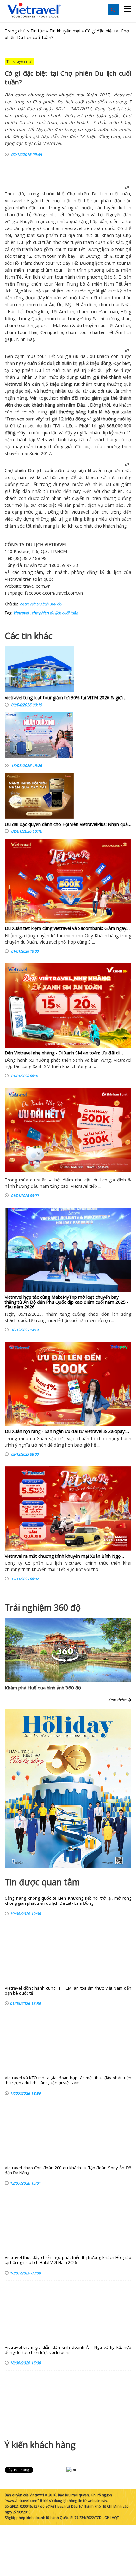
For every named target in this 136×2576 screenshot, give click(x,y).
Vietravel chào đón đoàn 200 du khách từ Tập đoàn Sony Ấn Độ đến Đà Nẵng (68, 2170)
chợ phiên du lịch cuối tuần (54, 613)
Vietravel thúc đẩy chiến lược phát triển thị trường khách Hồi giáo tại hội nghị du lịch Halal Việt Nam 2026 (68, 2260)
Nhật (126, 305)
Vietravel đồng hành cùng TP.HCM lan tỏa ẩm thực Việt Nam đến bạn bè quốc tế (68, 1991)
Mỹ (68, 305)
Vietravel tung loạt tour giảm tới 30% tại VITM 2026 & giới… (65, 698)
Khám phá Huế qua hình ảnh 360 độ (43, 1688)
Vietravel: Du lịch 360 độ (40, 604)
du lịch (124, 208)
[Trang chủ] (34, 10)
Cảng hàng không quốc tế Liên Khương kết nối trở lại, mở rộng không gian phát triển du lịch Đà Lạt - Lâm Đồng (68, 1901)
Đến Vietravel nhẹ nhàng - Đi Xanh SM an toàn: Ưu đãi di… (64, 1053)
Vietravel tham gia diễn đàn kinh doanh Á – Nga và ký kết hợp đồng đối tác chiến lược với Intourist (68, 2350)
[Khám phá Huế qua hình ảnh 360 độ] (65, 1661)
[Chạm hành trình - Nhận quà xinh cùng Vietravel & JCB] (39, 737)
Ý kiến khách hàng (40, 2445)
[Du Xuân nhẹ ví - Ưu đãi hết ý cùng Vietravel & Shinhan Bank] (68, 1130)
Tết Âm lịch (28, 277)
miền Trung (26, 270)
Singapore (37, 325)
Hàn (12, 312)
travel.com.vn (37, 586)
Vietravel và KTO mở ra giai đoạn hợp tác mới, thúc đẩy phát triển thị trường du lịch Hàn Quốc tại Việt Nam (68, 2080)
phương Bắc (101, 270)
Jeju (10, 339)
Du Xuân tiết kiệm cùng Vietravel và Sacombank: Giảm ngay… (67, 928)
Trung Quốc (30, 318)
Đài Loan (108, 312)
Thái (33, 332)
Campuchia (52, 332)
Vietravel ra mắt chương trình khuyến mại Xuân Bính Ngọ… (64, 1556)
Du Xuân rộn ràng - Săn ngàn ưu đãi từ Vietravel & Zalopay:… (67, 1431)
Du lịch (100, 194)
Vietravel (13, 201)
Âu (52, 305)
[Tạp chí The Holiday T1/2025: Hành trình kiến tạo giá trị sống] (68, 1789)
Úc (60, 305)
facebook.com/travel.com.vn (54, 593)
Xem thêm (118, 1700)
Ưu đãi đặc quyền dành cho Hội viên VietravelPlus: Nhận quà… (68, 824)
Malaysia (62, 325)
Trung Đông (79, 318)
